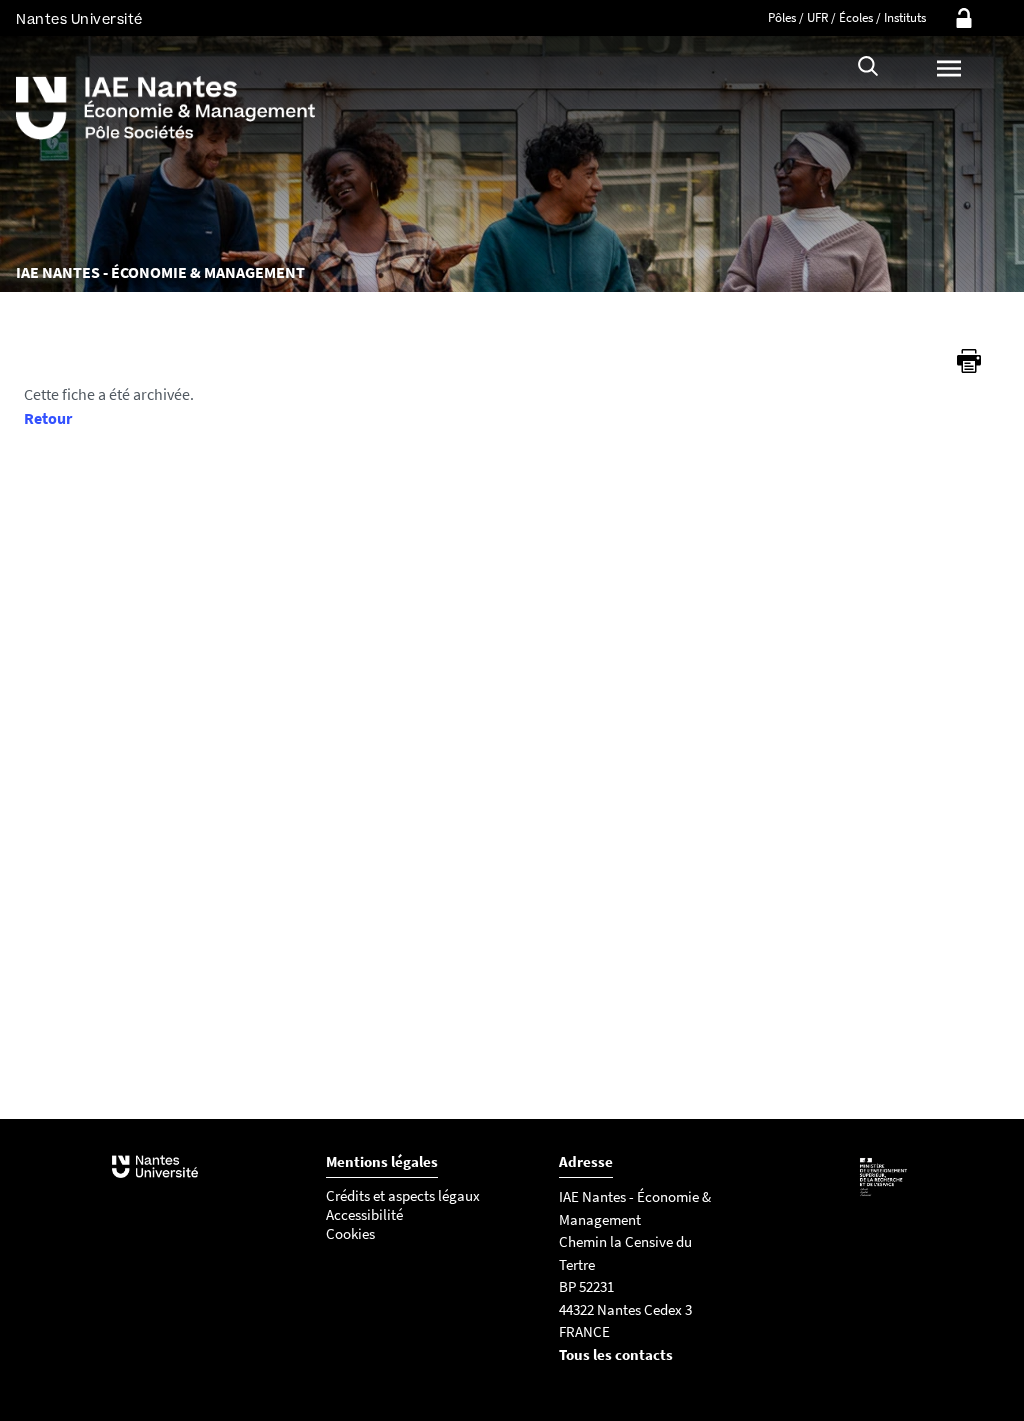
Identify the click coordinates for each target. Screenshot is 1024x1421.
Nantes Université (79, 19)
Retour (48, 418)
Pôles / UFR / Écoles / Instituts (847, 17)
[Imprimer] (969, 361)
